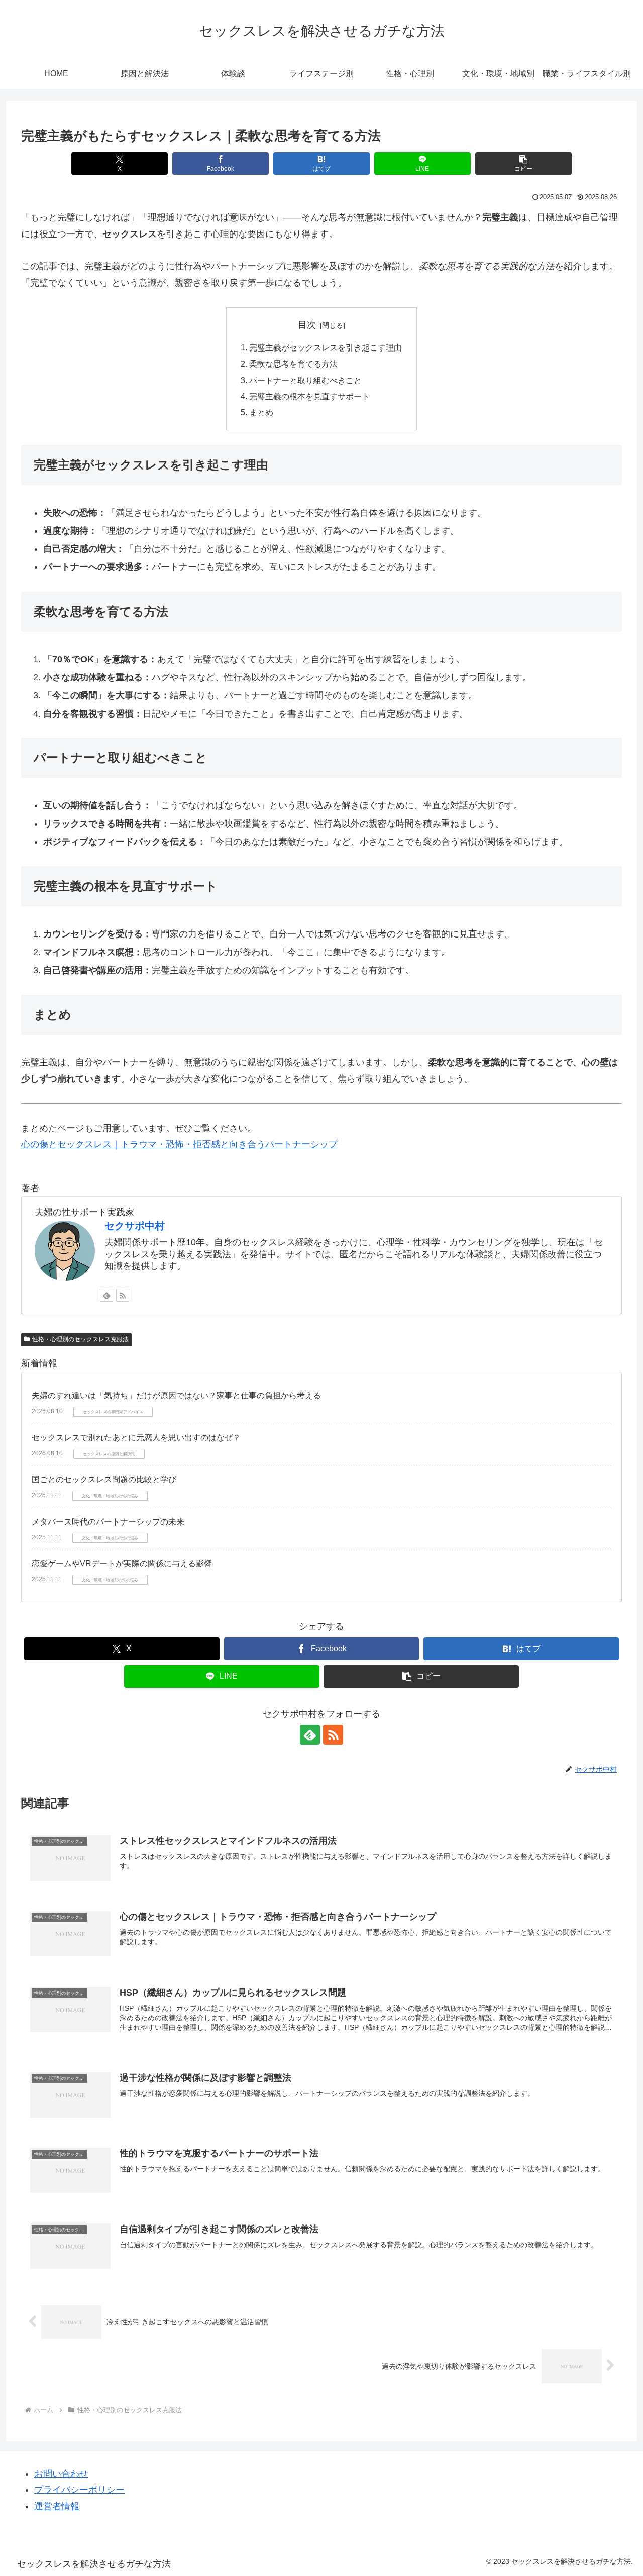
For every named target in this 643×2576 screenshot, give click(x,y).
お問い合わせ (61, 2474)
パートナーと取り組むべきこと (305, 380)
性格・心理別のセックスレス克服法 (80, 1339)
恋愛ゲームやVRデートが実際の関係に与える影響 (122, 1563)
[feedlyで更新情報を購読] (106, 1295)
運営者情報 (57, 2506)
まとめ (261, 412)
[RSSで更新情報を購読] (123, 1295)
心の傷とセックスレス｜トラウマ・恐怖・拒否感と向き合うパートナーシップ (179, 1144)
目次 (307, 325)
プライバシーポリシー (79, 2490)
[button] (523, 163)
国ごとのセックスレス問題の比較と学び (104, 1480)
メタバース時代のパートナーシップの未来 (108, 1522)
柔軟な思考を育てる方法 (293, 364)
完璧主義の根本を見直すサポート (309, 396)
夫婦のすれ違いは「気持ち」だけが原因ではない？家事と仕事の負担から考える (176, 1396)
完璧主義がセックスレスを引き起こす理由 (326, 347)
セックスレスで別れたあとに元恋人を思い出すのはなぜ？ (136, 1437)
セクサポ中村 (135, 1226)
